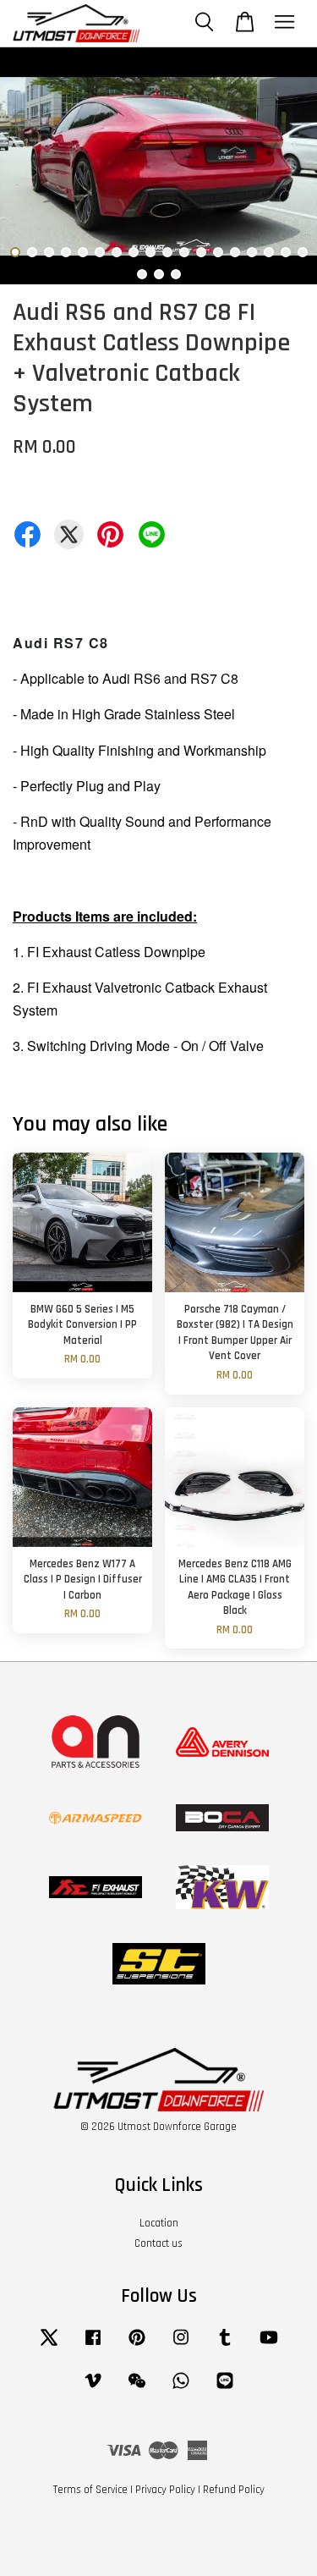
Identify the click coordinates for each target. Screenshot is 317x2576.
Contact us (158, 2243)
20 (159, 274)
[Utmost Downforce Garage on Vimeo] (93, 2389)
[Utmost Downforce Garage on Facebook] (93, 2346)
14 (235, 252)
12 (201, 252)
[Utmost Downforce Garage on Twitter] (49, 2346)
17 (286, 252)
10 (167, 252)
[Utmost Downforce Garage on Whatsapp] (181, 2389)
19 (142, 274)
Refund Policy (234, 2490)
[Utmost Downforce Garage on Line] (225, 2389)
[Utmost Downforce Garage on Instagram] (181, 2346)
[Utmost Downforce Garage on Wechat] (137, 2389)
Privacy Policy (165, 2490)
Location (159, 2223)
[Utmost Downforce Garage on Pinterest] (137, 2346)
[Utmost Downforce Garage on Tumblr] (225, 2346)
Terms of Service (90, 2490)
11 (184, 252)
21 (176, 274)
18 (303, 252)
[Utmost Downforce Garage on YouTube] (269, 2346)
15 (252, 252)
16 (269, 252)
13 (218, 252)
